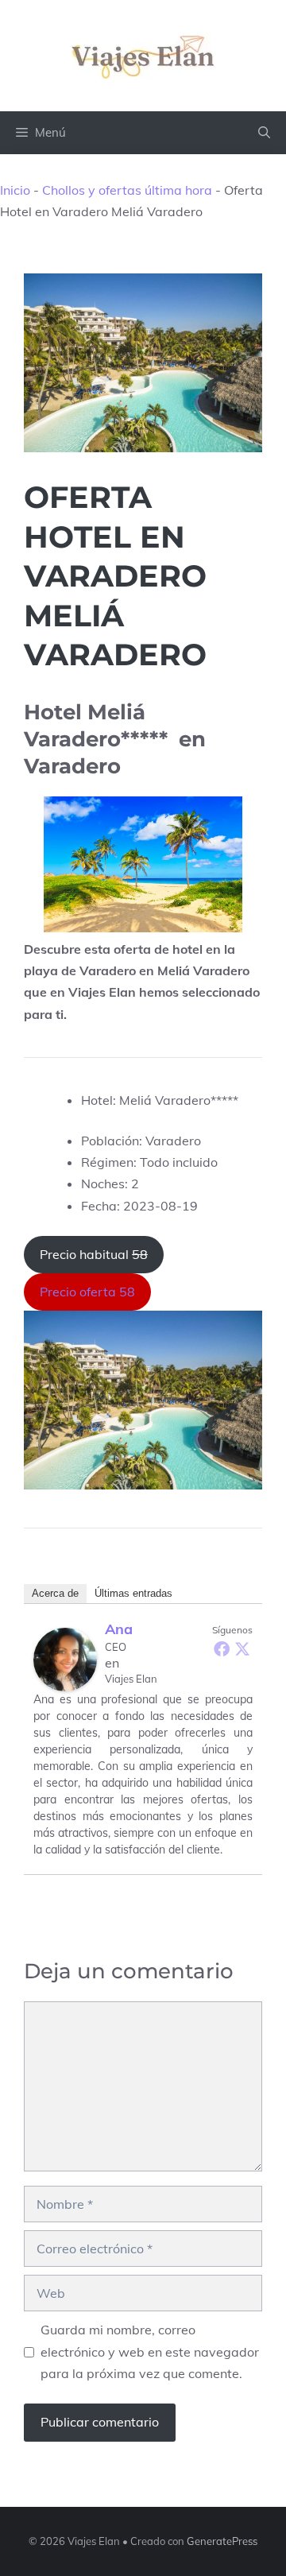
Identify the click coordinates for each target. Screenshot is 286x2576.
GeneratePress (222, 2541)
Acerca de (55, 1593)
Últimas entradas (133, 1593)
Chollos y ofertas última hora (127, 190)
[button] (264, 133)
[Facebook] (222, 1648)
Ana (119, 1629)
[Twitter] (242, 1648)
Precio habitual (94, 1254)
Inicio (15, 190)
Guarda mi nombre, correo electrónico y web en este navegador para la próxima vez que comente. (150, 2351)
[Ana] (65, 1660)
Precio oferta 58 (87, 1292)
